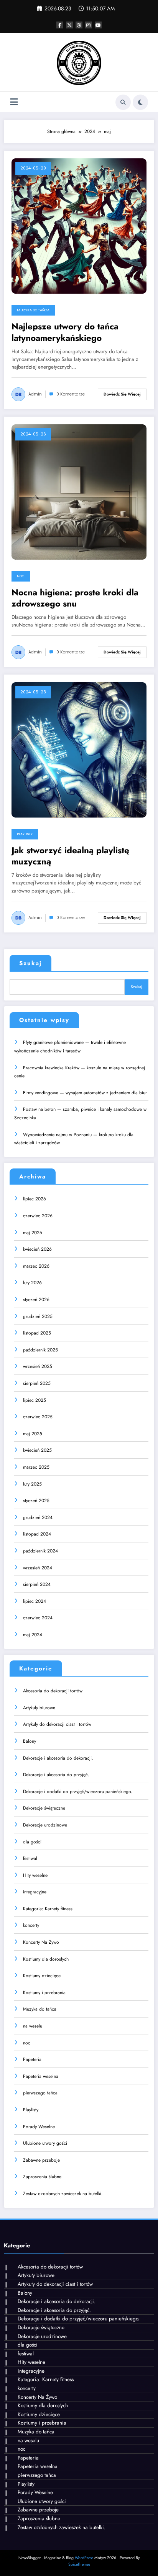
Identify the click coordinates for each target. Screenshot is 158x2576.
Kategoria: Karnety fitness (48, 1909)
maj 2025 (33, 1434)
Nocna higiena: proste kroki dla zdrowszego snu (75, 598)
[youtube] (98, 25)
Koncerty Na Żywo (41, 1942)
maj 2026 (33, 1233)
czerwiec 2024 (38, 1618)
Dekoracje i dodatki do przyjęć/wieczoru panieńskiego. (78, 1792)
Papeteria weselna (41, 2076)
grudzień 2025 (38, 1316)
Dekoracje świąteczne (44, 1808)
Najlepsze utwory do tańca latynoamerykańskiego (65, 332)
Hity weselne (35, 1875)
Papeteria (32, 2059)
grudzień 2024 (38, 1517)
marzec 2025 (36, 1467)
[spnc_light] (140, 102)
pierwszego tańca (40, 2093)
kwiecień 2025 (37, 1450)
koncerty (31, 1925)
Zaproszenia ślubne (42, 2177)
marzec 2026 (36, 1266)
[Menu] (14, 102)
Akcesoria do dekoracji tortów (53, 1691)
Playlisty (25, 834)
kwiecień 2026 (37, 1249)
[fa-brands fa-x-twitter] (69, 25)
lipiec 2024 (35, 1601)
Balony (30, 1741)
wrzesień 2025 (38, 1366)
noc (21, 576)
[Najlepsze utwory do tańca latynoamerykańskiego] (79, 226)
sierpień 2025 (37, 1383)
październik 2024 (40, 1551)
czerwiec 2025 (38, 1417)
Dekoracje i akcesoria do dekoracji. (58, 1758)
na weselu (33, 2026)
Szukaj (30, 963)
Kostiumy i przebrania (44, 1993)
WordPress (84, 2558)
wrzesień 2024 (38, 1568)
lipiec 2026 (35, 1199)
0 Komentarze (71, 394)
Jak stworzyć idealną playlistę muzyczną (70, 856)
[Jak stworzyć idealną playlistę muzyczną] (79, 749)
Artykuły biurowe (39, 1708)
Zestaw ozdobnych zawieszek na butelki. (63, 2194)
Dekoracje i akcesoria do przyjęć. (56, 1775)
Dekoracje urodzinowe (45, 1825)
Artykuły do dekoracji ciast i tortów (57, 1724)
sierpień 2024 (37, 1584)
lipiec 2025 (35, 1400)
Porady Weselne (39, 2127)
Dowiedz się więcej (122, 394)
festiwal (30, 1858)
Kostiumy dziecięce (42, 1976)
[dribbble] (79, 25)
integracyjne (35, 1892)
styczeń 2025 (36, 1501)
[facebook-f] (60, 25)
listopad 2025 (37, 1333)
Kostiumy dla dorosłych (46, 1959)
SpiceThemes (79, 2564)
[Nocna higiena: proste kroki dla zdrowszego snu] (79, 491)
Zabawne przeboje (41, 2160)
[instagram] (89, 25)
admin (35, 394)
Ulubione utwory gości (45, 2143)
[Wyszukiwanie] (123, 102)
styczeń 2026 (36, 1300)
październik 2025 (40, 1350)
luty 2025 (32, 1484)
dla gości (32, 1842)
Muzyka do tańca (33, 310)
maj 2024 (33, 1635)
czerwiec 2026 (38, 1216)
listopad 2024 (37, 1534)
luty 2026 (32, 1283)
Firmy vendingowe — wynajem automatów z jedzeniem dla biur (85, 1093)
